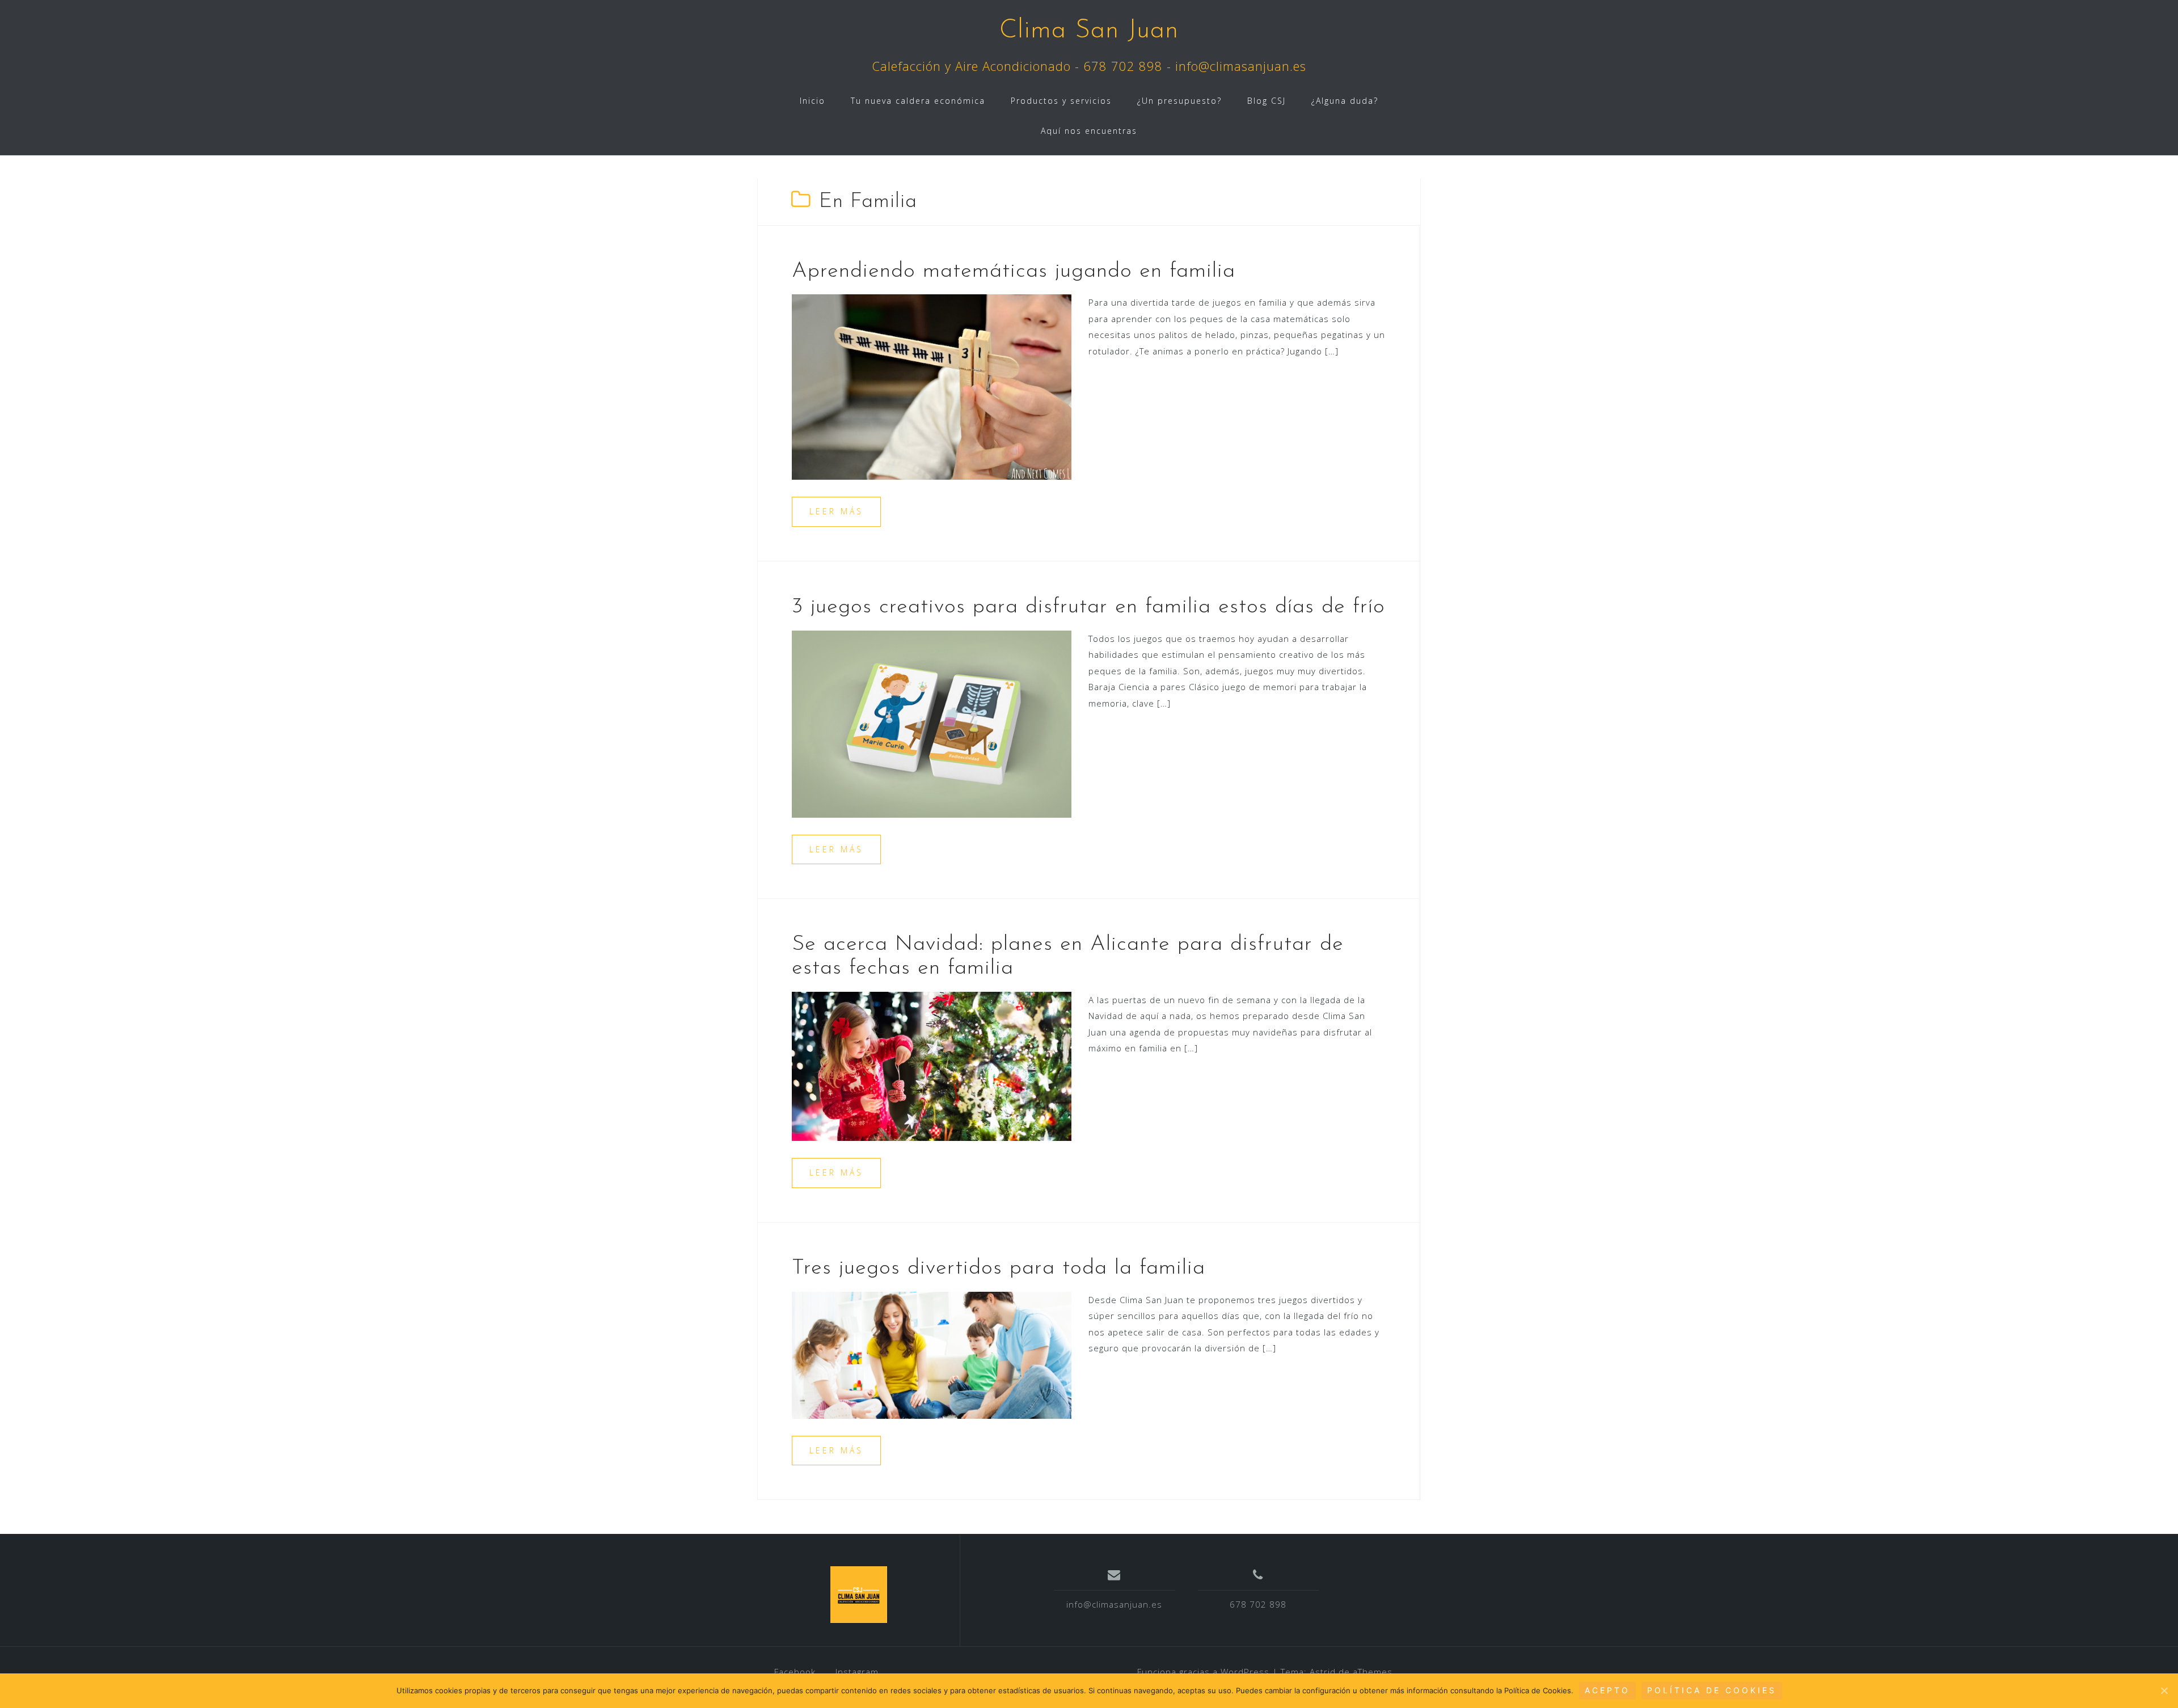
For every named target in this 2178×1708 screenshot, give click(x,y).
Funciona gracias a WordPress (1203, 1672)
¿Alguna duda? (1345, 101)
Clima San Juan (1089, 31)
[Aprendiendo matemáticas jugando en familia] (932, 386)
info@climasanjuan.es (1114, 1604)
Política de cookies (1712, 1690)
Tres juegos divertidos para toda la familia (999, 1268)
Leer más (836, 511)
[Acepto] (2164, 1690)
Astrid (1323, 1672)
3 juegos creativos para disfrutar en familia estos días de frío (1088, 607)
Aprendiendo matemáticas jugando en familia (1014, 271)
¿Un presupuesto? (1179, 101)
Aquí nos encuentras (1089, 131)
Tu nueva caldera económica (918, 101)
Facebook (795, 1672)
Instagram (857, 1672)
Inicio (812, 101)
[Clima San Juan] (859, 1595)
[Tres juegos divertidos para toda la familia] (932, 1354)
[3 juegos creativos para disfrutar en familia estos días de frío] (932, 723)
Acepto (1607, 1690)
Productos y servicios (1061, 101)
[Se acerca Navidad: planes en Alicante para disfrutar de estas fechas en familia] (932, 1066)
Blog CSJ (1267, 101)
